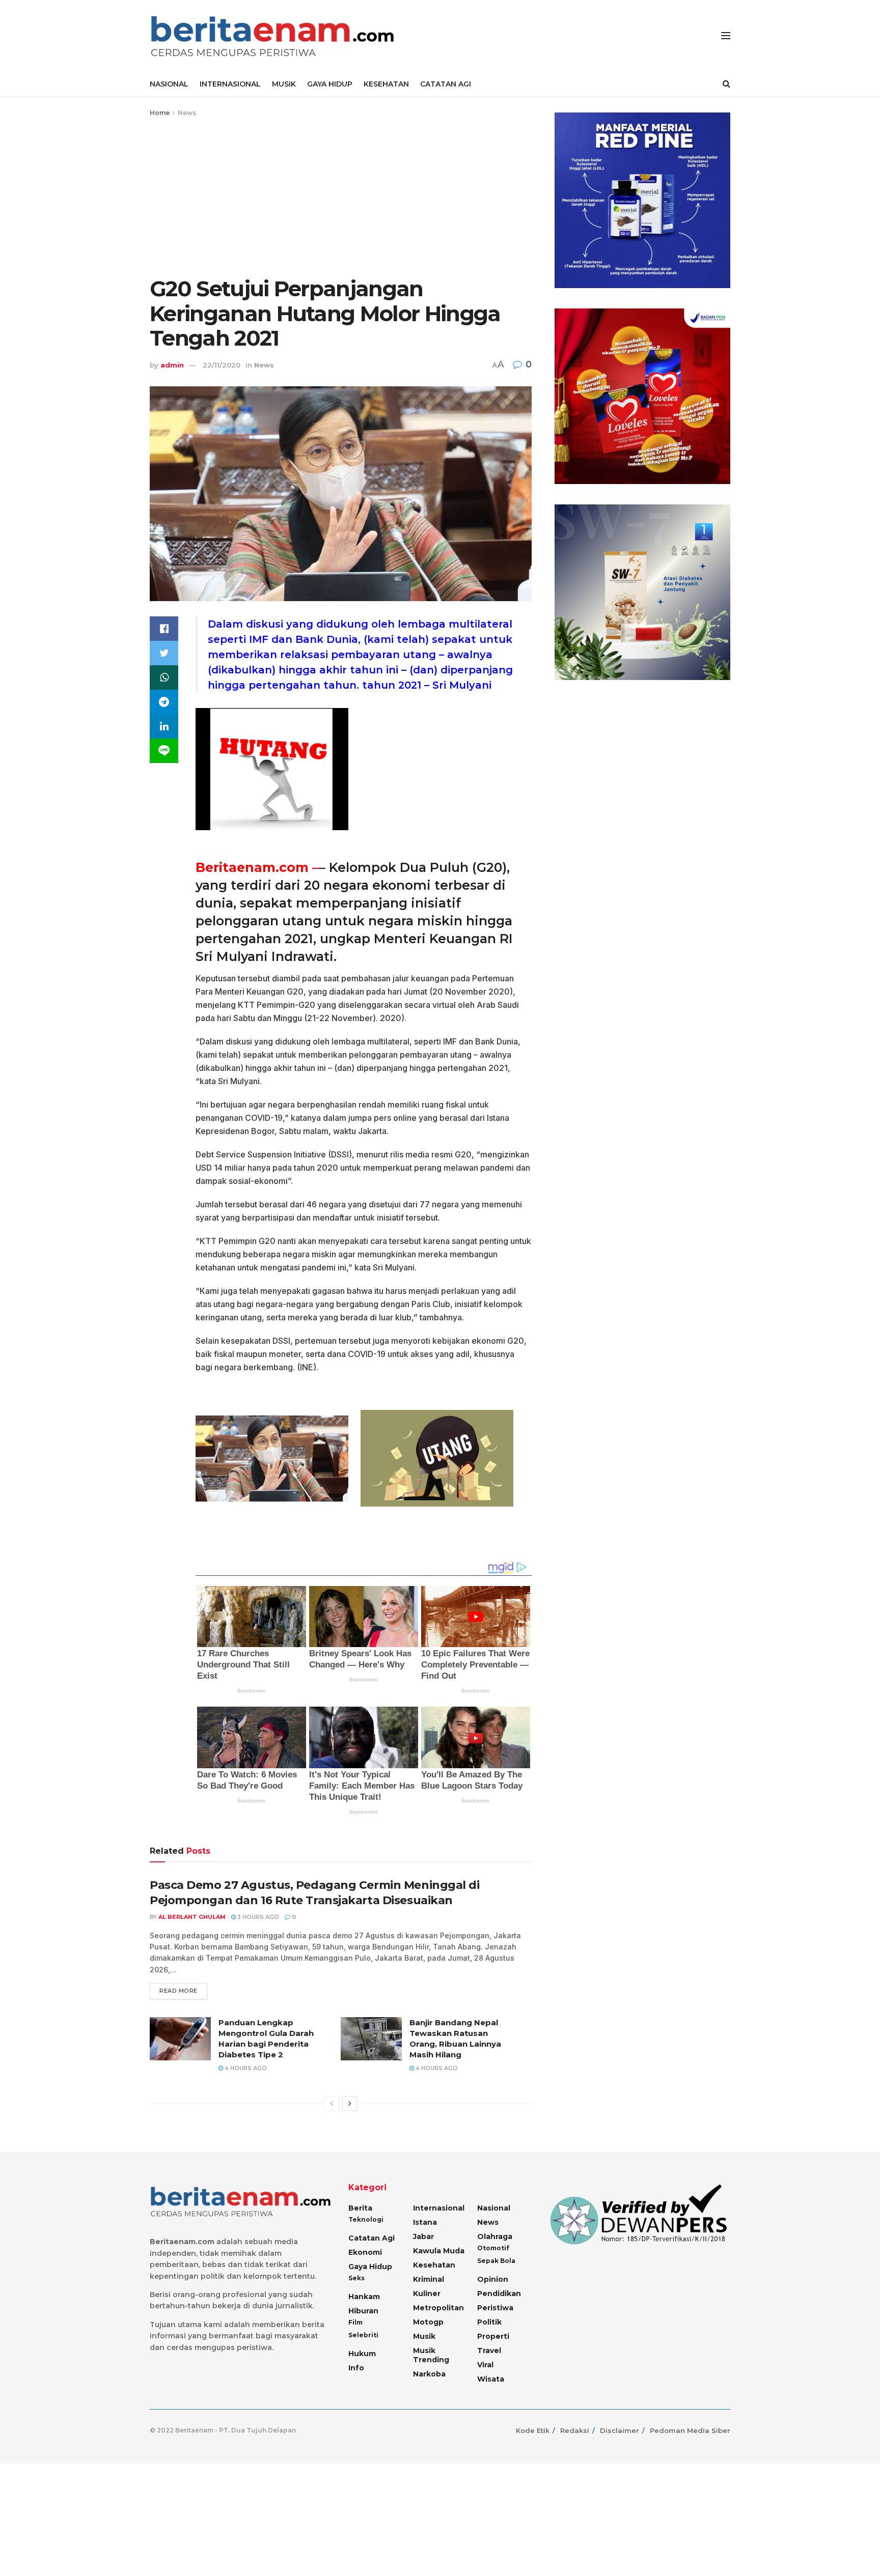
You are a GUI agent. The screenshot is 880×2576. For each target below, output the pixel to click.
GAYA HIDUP (330, 84)
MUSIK (284, 84)
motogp (428, 2322)
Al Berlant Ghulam (192, 1917)
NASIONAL (169, 84)
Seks (356, 2278)
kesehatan (434, 2265)
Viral (485, 2365)
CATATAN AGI (446, 84)
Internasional (439, 2208)
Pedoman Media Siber (690, 2430)
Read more (178, 1991)
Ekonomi (365, 2252)
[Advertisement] (341, 195)
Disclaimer (620, 2430)
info (356, 2368)
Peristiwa (495, 2308)
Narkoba (429, 2374)
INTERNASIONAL (230, 84)
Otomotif (493, 2248)
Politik (489, 2322)
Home (160, 113)
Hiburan (363, 2311)
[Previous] (332, 2104)
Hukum (362, 2354)
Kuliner (427, 2294)
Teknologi (366, 2219)
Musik (424, 2336)
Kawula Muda (439, 2251)
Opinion (493, 2279)
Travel (489, 2351)
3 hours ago (257, 1917)
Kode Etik (533, 2430)
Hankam (364, 2297)
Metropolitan (438, 2308)
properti (493, 2336)
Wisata (491, 2379)
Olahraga (495, 2237)
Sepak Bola (496, 2261)
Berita (360, 2208)
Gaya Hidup (370, 2267)
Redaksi (575, 2430)
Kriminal (429, 2279)
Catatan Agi (372, 2238)
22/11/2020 (222, 365)
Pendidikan (499, 2294)
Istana (425, 2222)
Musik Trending (431, 2355)
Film (355, 2322)
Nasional (494, 2208)
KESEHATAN (386, 84)
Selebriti (363, 2335)
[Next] (350, 2104)
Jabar (423, 2237)
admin (172, 365)
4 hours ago (245, 2068)
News (187, 113)
